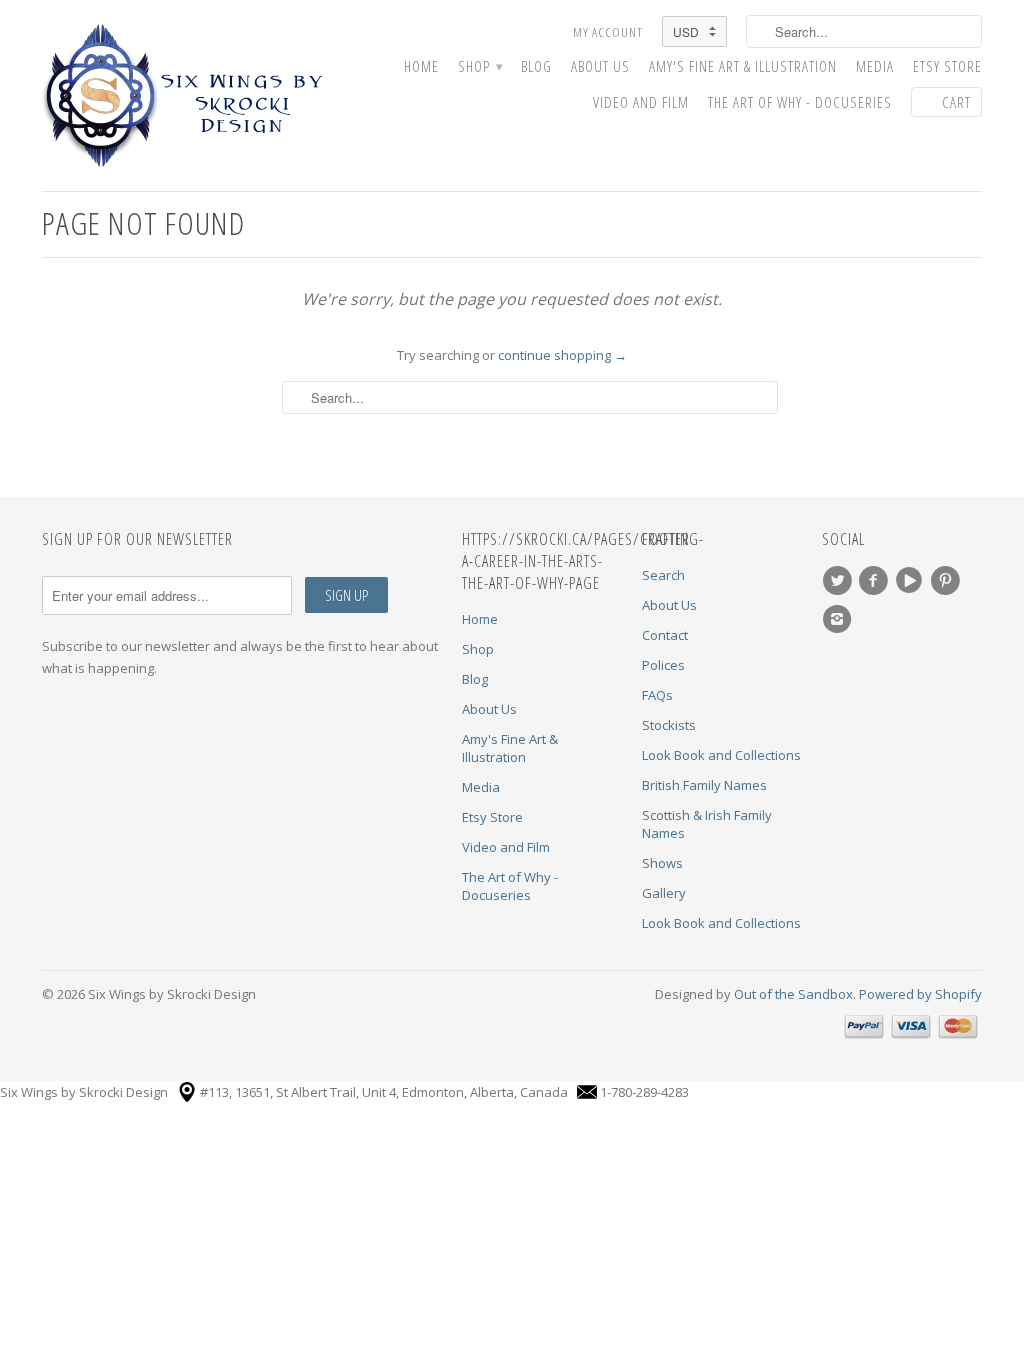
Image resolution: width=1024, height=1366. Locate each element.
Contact (665, 635)
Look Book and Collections (721, 755)
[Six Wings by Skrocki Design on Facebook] (876, 581)
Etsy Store (947, 66)
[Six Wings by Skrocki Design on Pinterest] (948, 581)
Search (663, 575)
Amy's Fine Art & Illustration (743, 66)
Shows (662, 863)
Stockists (669, 725)
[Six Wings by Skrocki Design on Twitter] (840, 581)
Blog (536, 66)
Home (421, 66)
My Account (608, 32)
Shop (480, 66)
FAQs (657, 695)
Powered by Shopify (920, 994)
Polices (663, 665)
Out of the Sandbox (793, 994)
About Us (600, 66)
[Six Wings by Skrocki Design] (192, 95)
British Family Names (704, 785)
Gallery (664, 893)
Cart (956, 102)
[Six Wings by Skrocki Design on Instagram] (840, 619)
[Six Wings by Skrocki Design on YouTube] (912, 581)
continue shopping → (562, 355)
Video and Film (641, 102)
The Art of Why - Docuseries (800, 102)
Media (875, 66)
